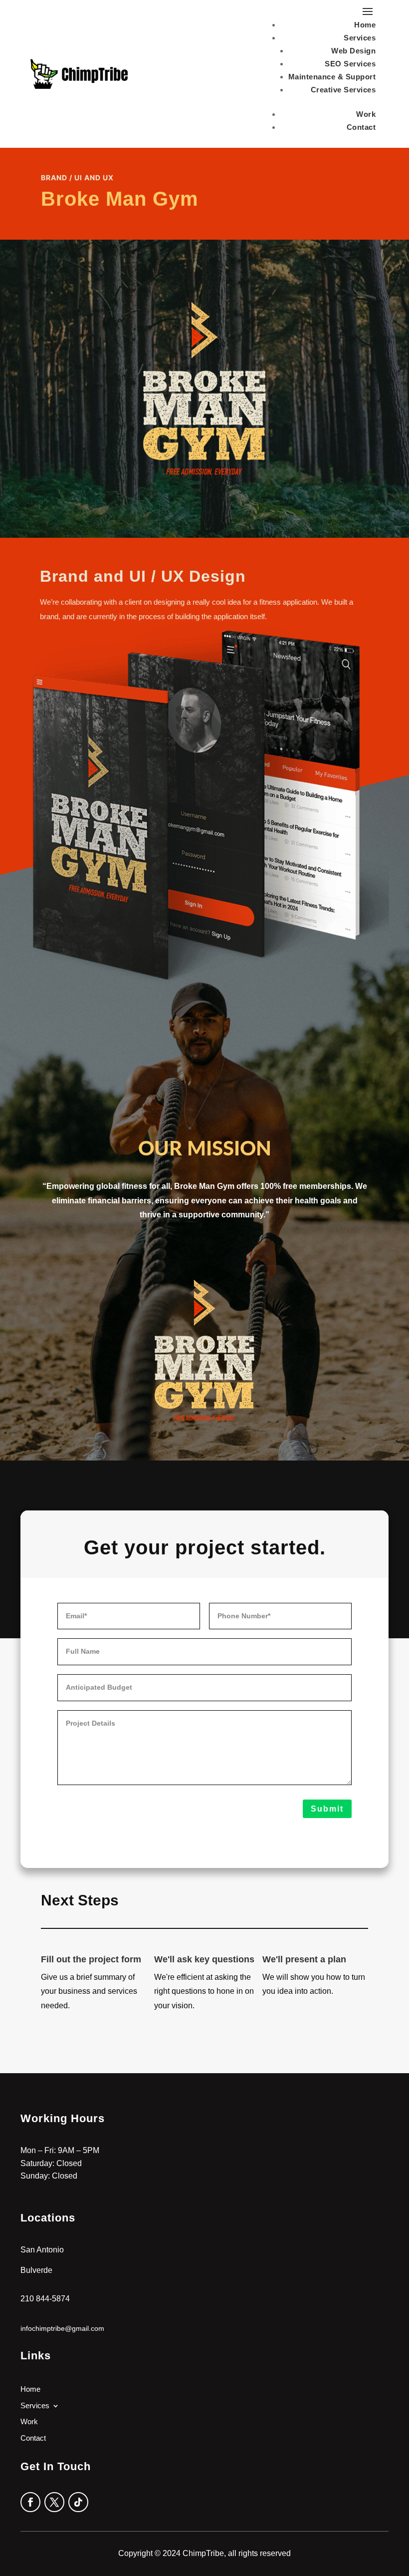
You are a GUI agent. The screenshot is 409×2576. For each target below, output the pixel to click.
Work (366, 114)
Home (365, 25)
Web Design (353, 51)
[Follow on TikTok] (78, 2502)
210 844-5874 (45, 2299)
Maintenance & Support (332, 77)
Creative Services (343, 90)
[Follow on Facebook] (30, 2502)
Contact (361, 127)
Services (360, 38)
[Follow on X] (54, 2502)
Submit (327, 1809)
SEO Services (350, 64)
